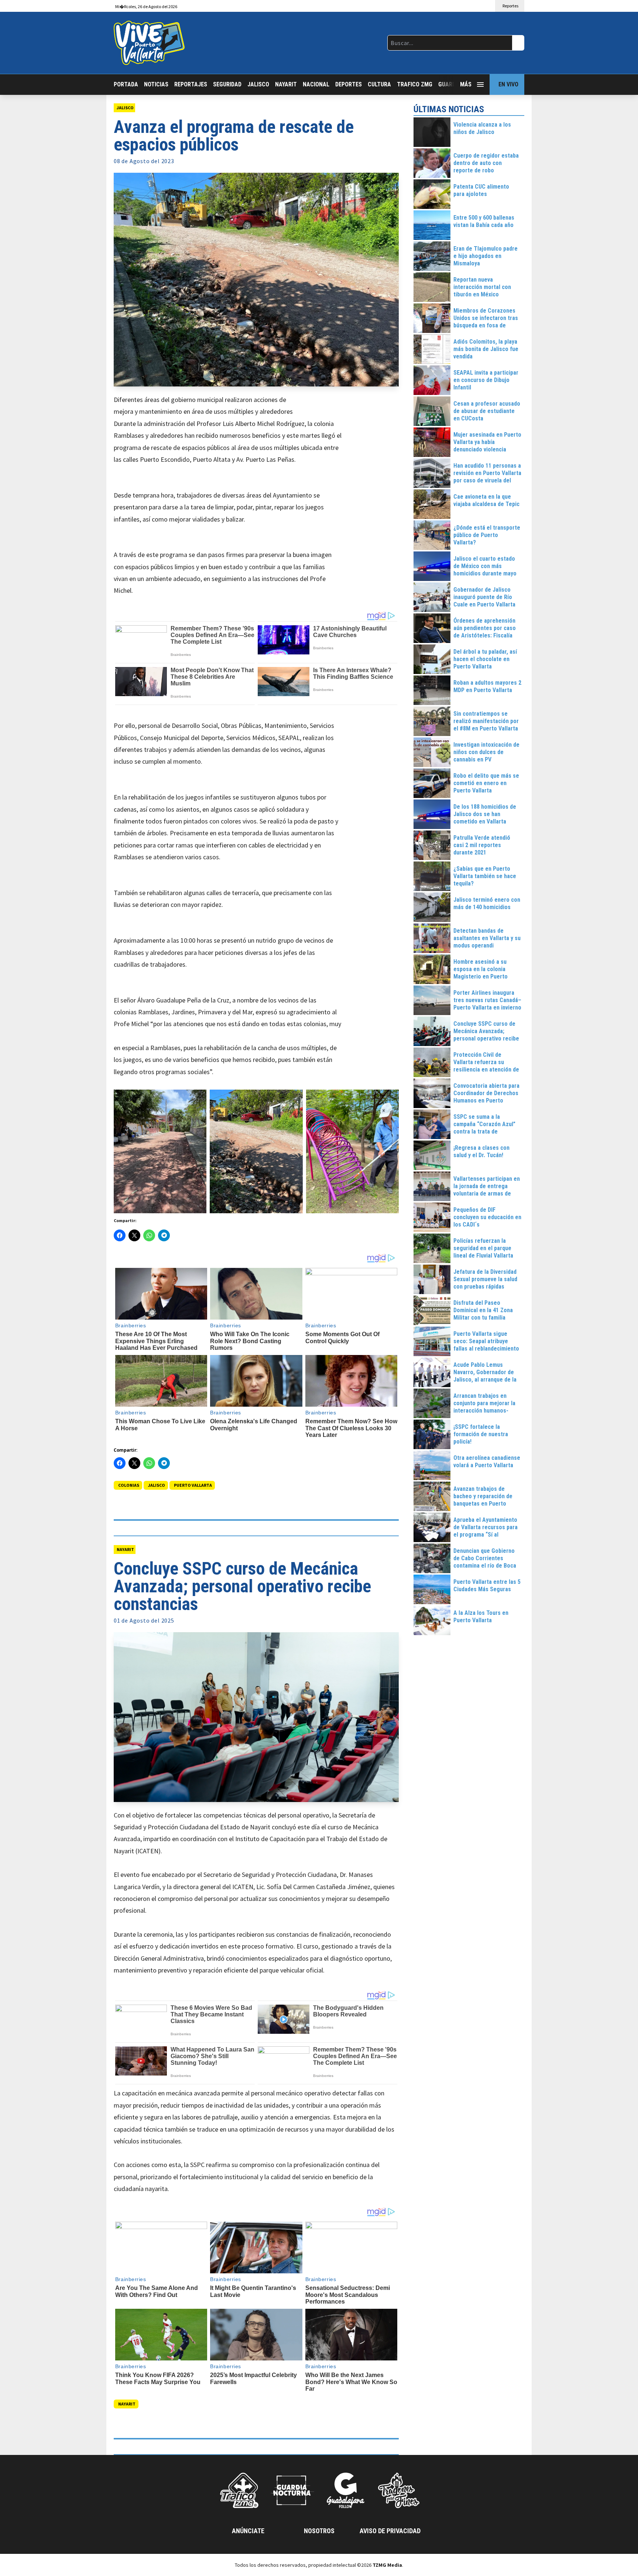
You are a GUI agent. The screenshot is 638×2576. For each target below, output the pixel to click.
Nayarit (286, 84)
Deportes (349, 84)
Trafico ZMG (415, 84)
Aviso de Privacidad (390, 2531)
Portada (126, 84)
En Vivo (508, 84)
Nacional (316, 84)
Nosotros (319, 2531)
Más (466, 84)
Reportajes (191, 84)
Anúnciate (248, 2531)
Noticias (156, 84)
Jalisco (258, 84)
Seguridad (227, 84)
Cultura (379, 84)
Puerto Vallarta (193, 1485)
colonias (129, 1485)
